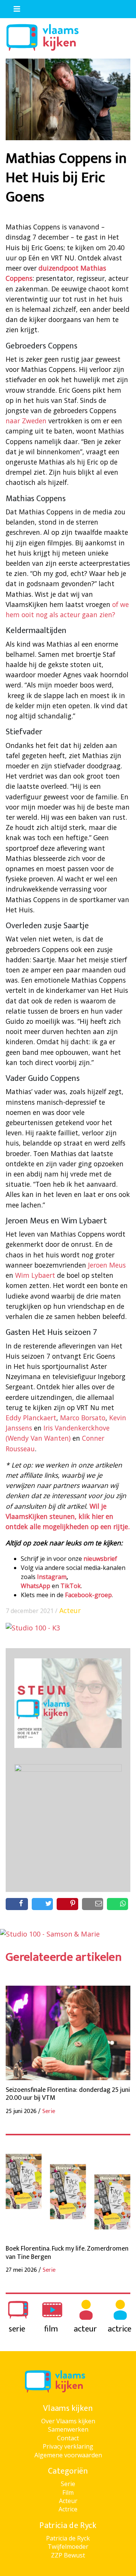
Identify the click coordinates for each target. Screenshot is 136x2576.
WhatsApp (36, 1586)
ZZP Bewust (68, 2555)
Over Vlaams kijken (68, 2421)
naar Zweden (26, 421)
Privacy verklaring (68, 2446)
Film (68, 2492)
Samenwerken (68, 2429)
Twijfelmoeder (68, 2547)
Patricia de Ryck (68, 2538)
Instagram (52, 1577)
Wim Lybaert (35, 1275)
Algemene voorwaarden (68, 2455)
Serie (68, 2484)
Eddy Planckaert (31, 1418)
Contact (68, 2438)
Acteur (70, 1610)
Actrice (68, 2509)
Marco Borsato (83, 1418)
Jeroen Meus (107, 1265)
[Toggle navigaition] (14, 7)
